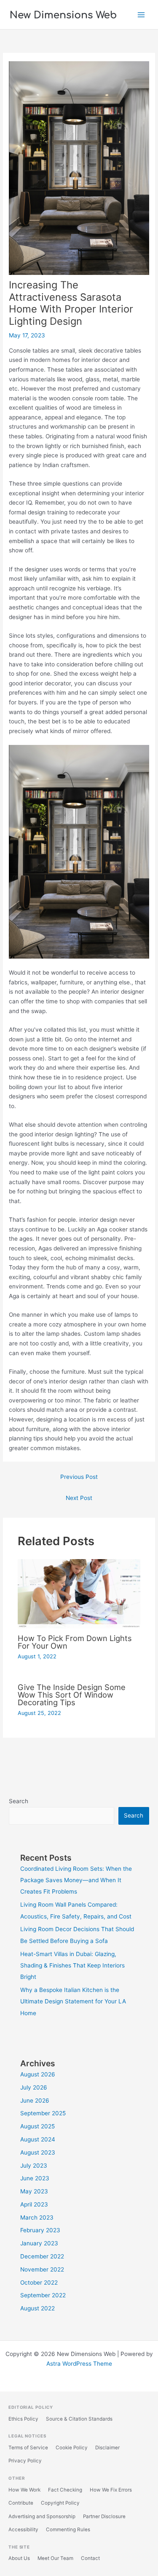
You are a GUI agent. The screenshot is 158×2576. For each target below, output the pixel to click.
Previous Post (79, 1477)
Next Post (79, 1498)
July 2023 (34, 2166)
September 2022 (43, 2295)
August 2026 (38, 2074)
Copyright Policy (60, 2503)
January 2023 (39, 2243)
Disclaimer (107, 2448)
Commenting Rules (68, 2530)
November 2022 (42, 2269)
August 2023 (38, 2152)
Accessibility (23, 2530)
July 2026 (34, 2087)
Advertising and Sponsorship (42, 2516)
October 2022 (39, 2283)
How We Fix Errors (111, 2490)
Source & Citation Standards (79, 2419)
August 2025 (37, 2126)
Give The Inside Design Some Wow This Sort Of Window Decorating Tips (72, 1695)
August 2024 (38, 2139)
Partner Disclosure (104, 2516)
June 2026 (35, 2100)
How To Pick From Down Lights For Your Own (75, 1642)
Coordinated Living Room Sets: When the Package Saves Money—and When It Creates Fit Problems (76, 1880)
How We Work (24, 2490)
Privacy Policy (25, 2461)
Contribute (21, 2503)
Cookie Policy (72, 2448)
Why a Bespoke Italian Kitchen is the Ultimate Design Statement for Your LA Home (73, 2001)
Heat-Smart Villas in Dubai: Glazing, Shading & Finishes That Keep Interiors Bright (72, 1966)
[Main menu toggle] (141, 15)
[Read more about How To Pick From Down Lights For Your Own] (79, 1593)
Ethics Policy (23, 2419)
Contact (90, 2558)
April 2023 (34, 2204)
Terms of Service (28, 2448)
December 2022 (42, 2256)
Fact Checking (65, 2490)
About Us (19, 2558)
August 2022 (37, 2308)
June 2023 (35, 2178)
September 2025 (43, 2113)
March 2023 (37, 2217)
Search (19, 1801)
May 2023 (34, 2191)
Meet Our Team (55, 2558)
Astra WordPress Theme (79, 2364)
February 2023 (40, 2230)
